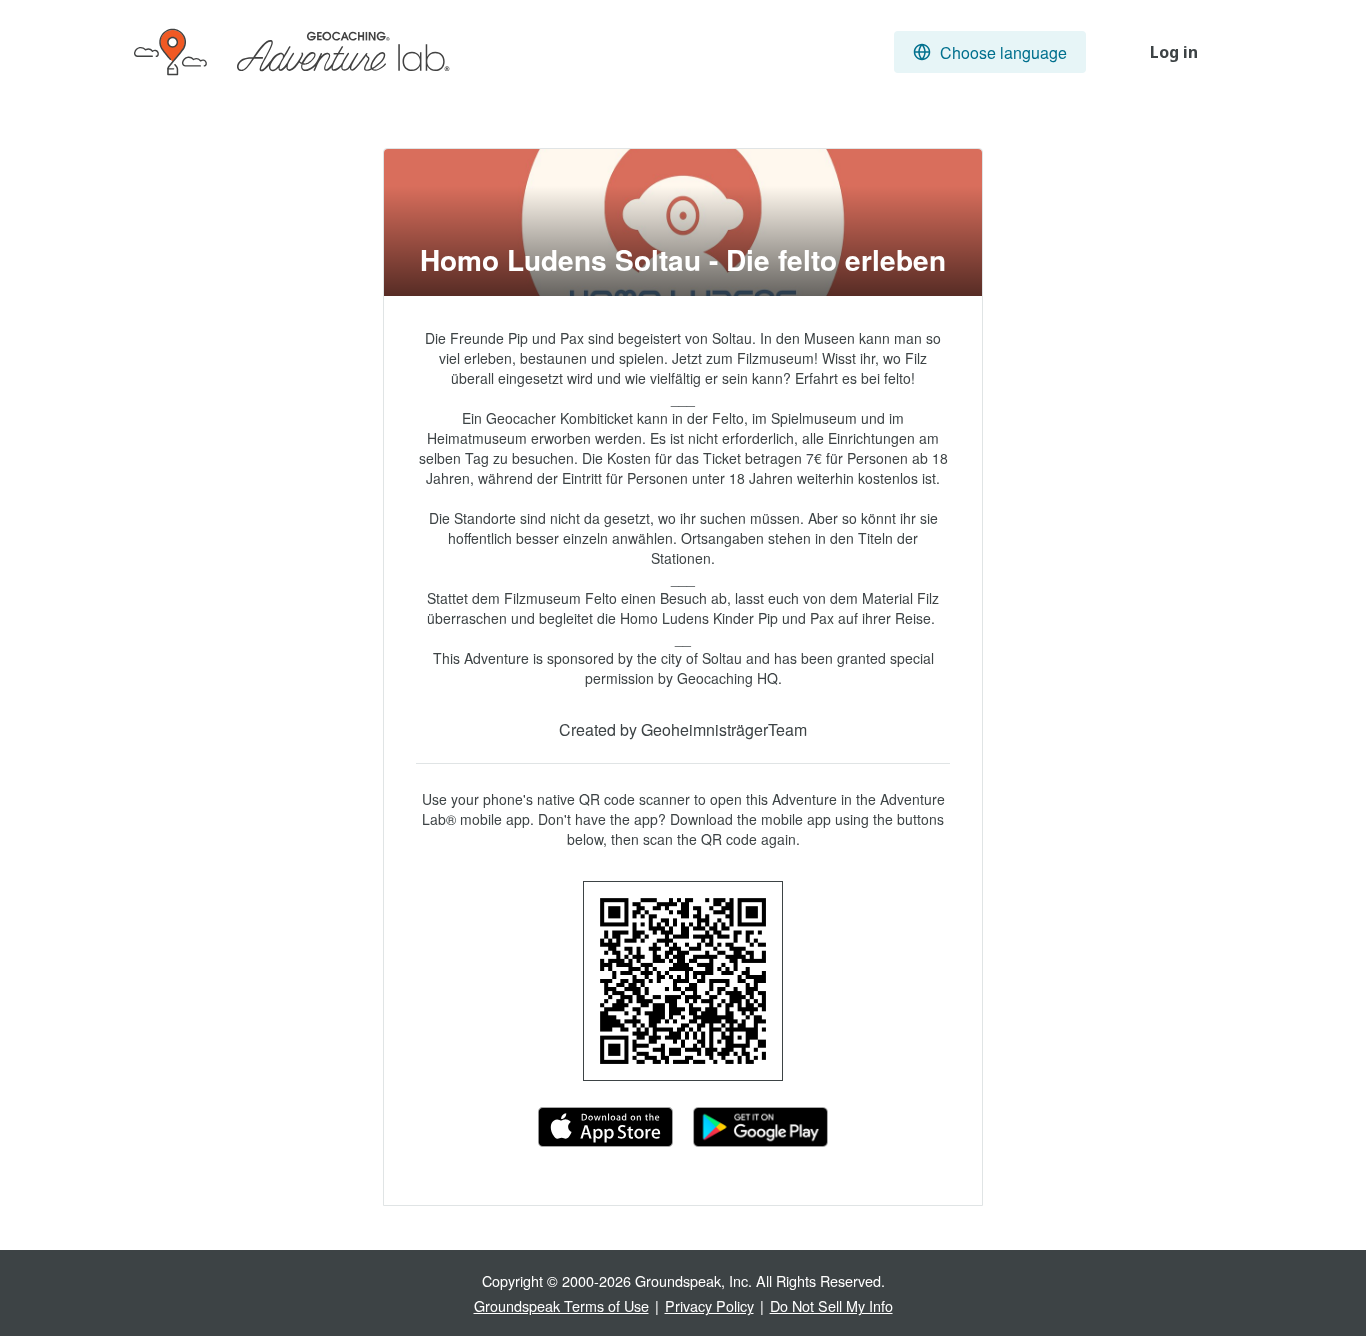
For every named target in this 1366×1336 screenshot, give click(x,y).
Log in (1174, 52)
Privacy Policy (709, 1305)
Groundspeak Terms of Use (561, 1305)
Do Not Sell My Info (831, 1305)
